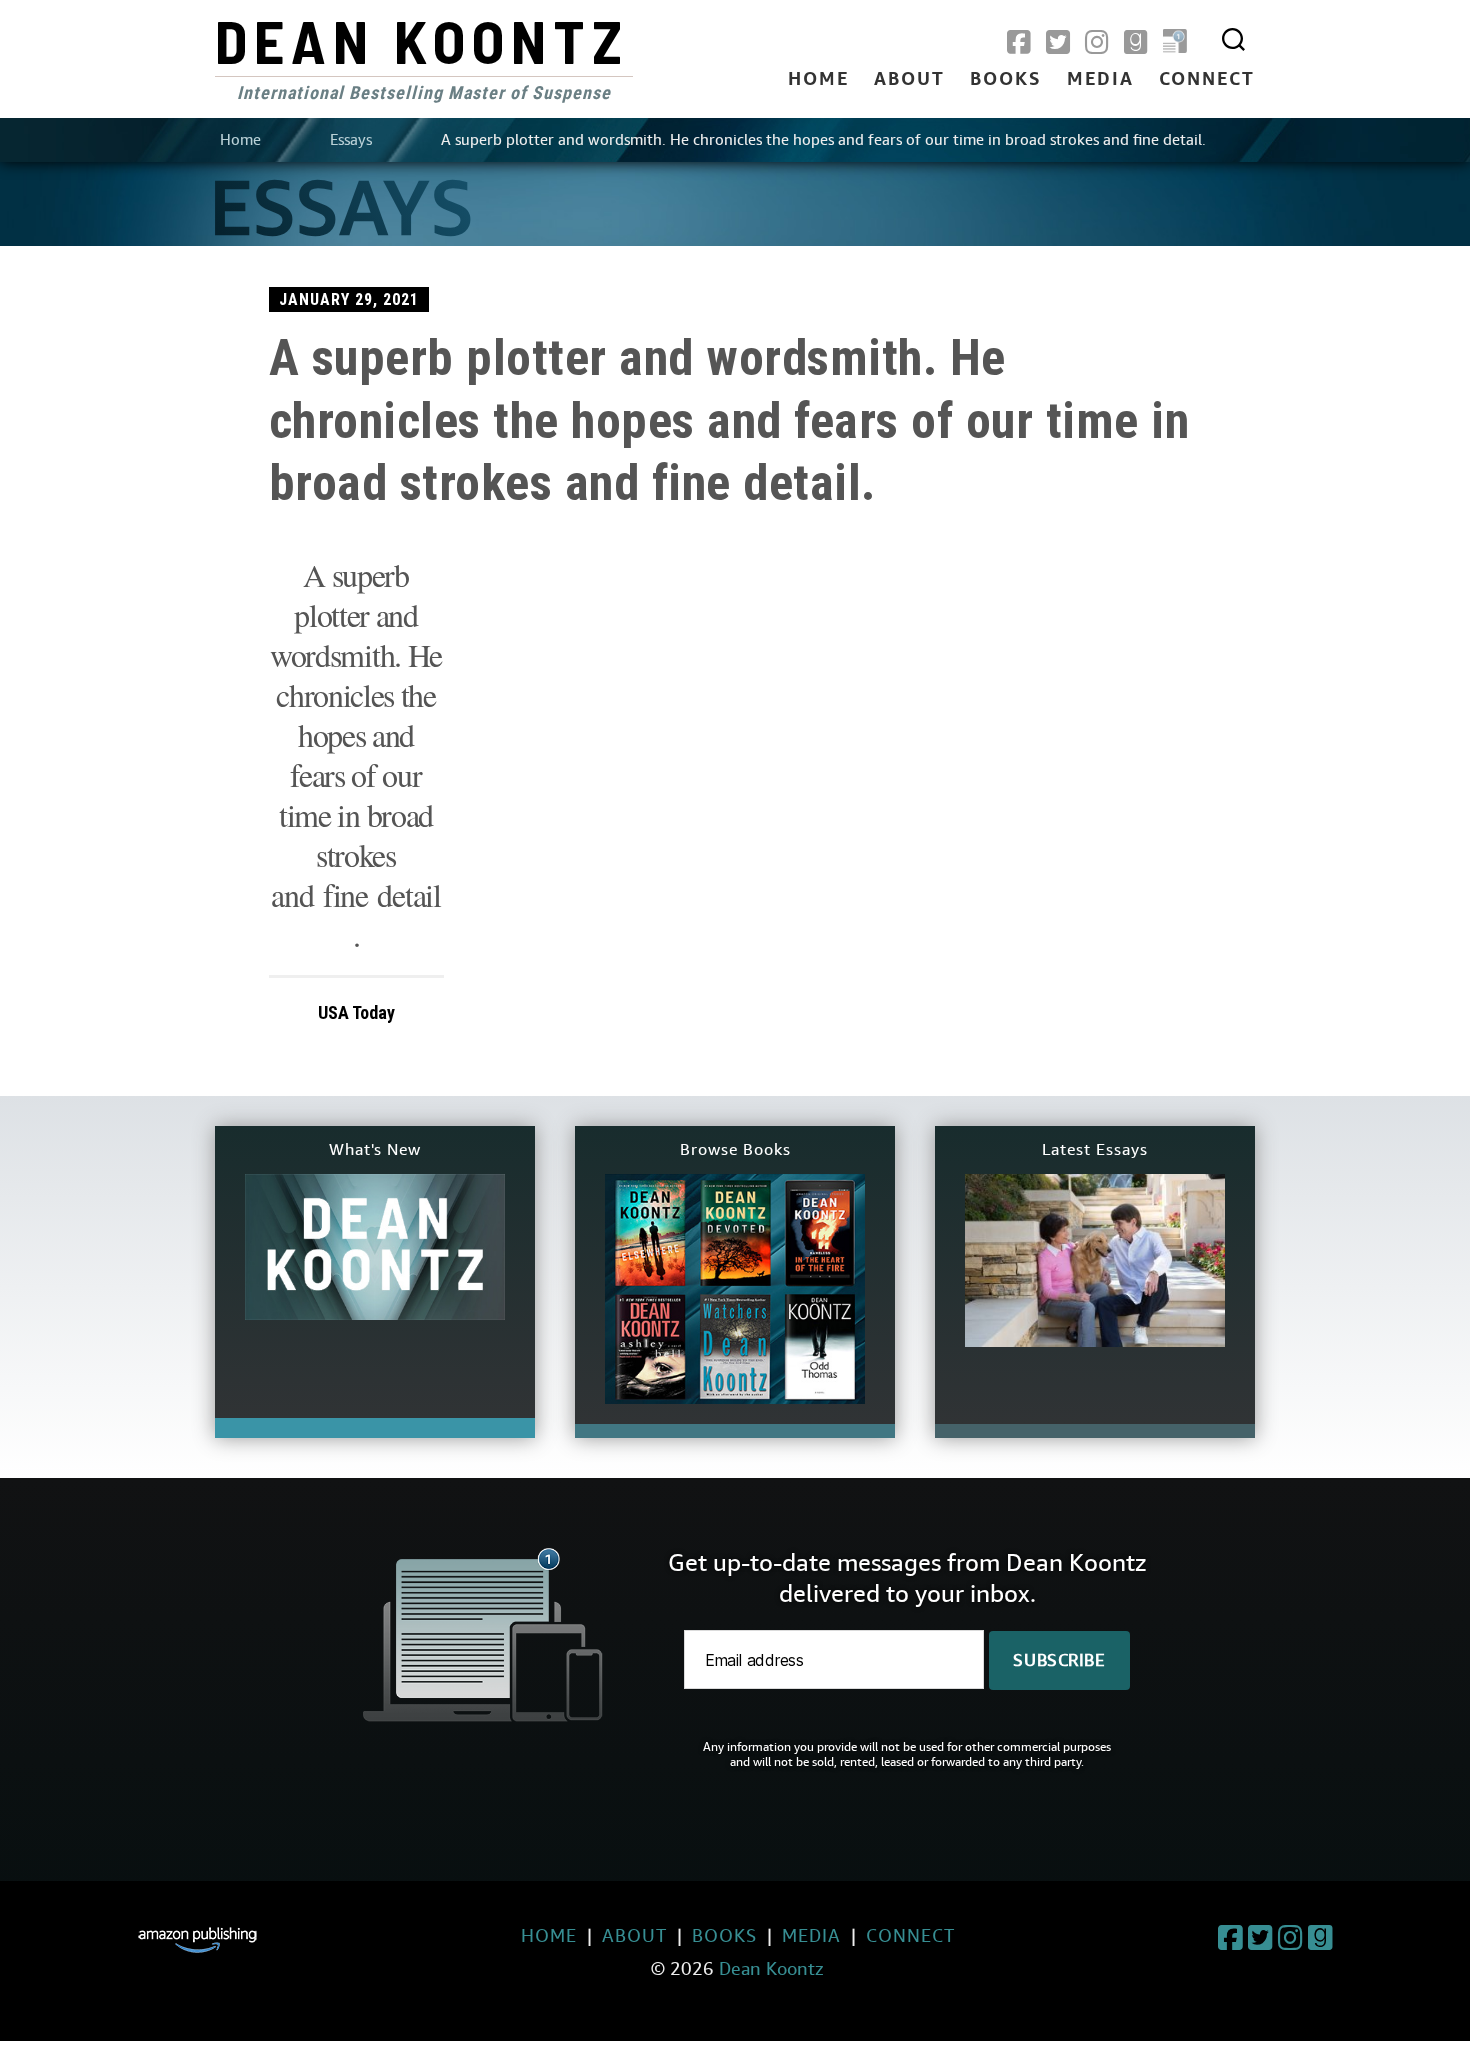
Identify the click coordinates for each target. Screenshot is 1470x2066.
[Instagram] (1097, 43)
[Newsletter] (1175, 43)
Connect (1207, 80)
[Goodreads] (1136, 43)
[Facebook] (1019, 43)
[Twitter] (1058, 43)
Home (818, 80)
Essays (351, 140)
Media (1100, 80)
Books (1006, 80)
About (909, 80)
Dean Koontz (422, 40)
